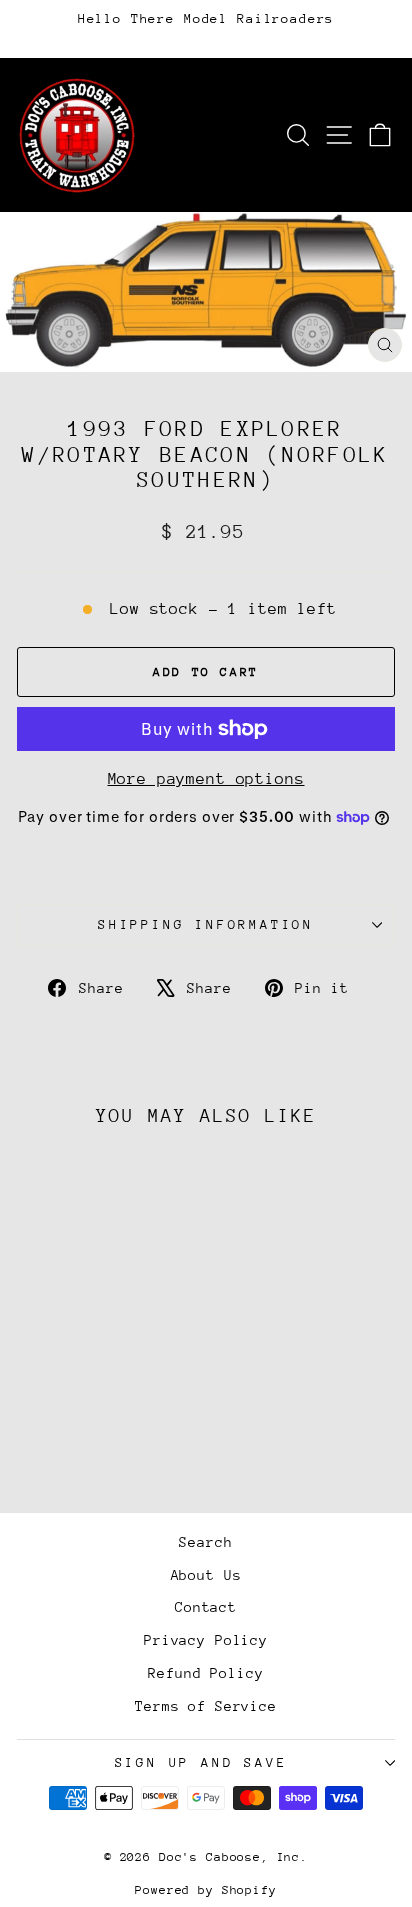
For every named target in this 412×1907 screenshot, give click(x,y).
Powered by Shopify (205, 1890)
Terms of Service (206, 1706)
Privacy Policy (206, 1640)
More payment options (206, 779)
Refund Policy (205, 1673)
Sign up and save (201, 1762)
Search (205, 1542)
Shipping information (206, 924)
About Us (206, 1575)
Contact (206, 1607)
